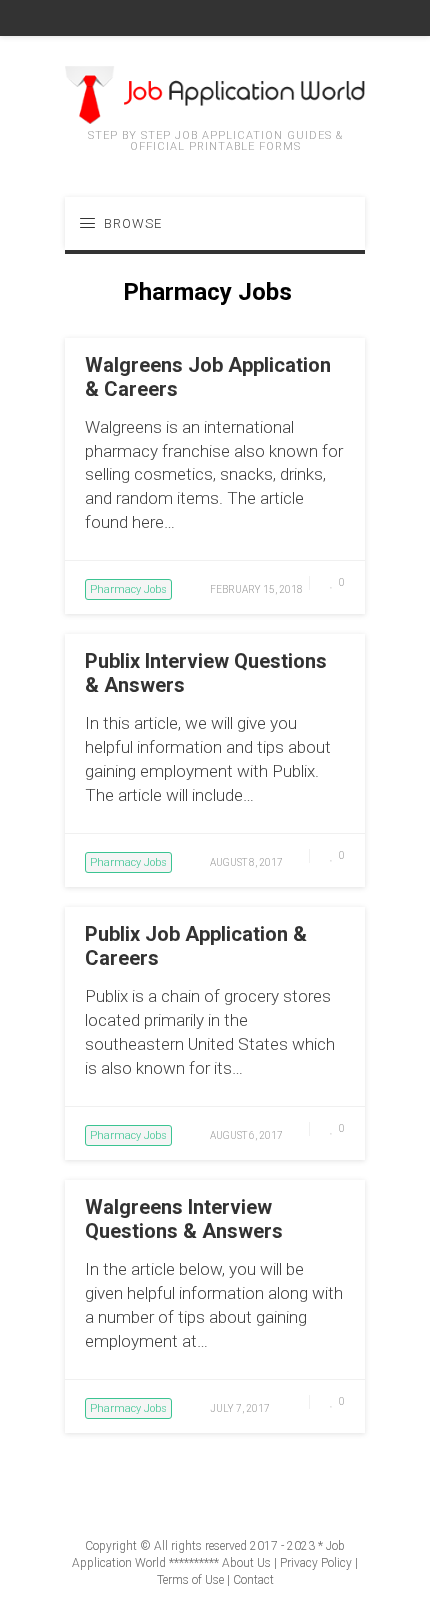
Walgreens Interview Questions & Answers (184, 1219)
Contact (253, 1580)
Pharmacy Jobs (128, 589)
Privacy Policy (316, 1563)
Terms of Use (190, 1580)
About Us (246, 1563)
